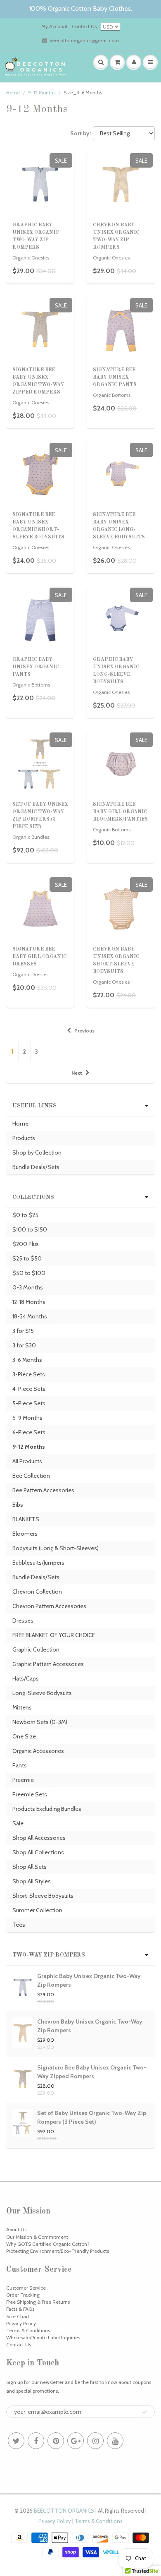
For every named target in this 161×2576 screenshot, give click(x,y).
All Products (27, 1461)
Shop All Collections (38, 1852)
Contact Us (84, 26)
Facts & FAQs (20, 2309)
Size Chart (18, 2316)
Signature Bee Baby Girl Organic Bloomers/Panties (120, 812)
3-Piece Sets (29, 1374)
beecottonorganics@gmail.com (84, 40)
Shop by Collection (37, 1152)
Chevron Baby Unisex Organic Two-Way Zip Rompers (90, 2026)
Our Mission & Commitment (37, 2237)
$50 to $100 (29, 1273)
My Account (54, 26)
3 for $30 (24, 1345)
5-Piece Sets (29, 1403)
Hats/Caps (26, 1678)
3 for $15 (23, 1331)
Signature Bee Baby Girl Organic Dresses (39, 957)
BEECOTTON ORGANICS (64, 2511)
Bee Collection (31, 1476)
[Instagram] (95, 2441)
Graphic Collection (36, 1649)
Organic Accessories (38, 1751)
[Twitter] (16, 2441)
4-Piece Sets (29, 1389)
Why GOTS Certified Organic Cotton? (48, 2244)
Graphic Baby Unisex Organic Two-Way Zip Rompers (89, 1980)
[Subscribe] (144, 2412)
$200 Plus (26, 1244)
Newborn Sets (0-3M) (40, 1722)
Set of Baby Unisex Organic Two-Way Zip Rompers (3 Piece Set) (92, 2117)
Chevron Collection (37, 1592)
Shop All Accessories (39, 1838)
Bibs (18, 1505)
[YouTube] (115, 2441)
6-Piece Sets (29, 1432)
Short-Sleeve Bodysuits (43, 1896)
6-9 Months (27, 1418)
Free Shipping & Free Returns (38, 2302)
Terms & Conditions (28, 2330)
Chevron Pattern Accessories (49, 1606)
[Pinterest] (56, 2441)
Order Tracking (23, 2295)
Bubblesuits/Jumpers (38, 1563)
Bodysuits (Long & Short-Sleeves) (56, 1548)
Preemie (23, 1780)
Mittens (22, 1707)
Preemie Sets (30, 1794)
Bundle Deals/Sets (36, 1167)
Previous (84, 1031)
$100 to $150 (30, 1229)
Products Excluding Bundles (47, 1809)
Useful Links (34, 1106)
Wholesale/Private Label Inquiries (43, 2337)
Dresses (23, 1621)
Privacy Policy (21, 2323)
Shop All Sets (30, 1867)
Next (77, 1073)
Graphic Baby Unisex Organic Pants (36, 667)
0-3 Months (28, 1287)
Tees (19, 1925)
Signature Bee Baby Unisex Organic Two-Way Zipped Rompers (92, 2072)
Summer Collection (37, 1910)
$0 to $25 (25, 1215)
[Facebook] (36, 2441)
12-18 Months (29, 1302)
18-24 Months (30, 1316)
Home (13, 92)
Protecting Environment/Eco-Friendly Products (58, 2251)
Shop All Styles (32, 1881)
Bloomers (25, 1534)
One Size (24, 1736)
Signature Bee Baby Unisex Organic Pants (115, 377)
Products (24, 1138)
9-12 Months (42, 92)
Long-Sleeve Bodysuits (42, 1693)
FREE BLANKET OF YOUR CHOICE (54, 1635)
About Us (16, 2229)
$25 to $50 (27, 1258)
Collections (33, 1197)
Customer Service (26, 2288)
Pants (20, 1765)
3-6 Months (27, 1360)
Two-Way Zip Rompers (49, 1955)
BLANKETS (26, 1519)
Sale (18, 1823)
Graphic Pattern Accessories (48, 1664)
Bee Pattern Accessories (43, 1490)
